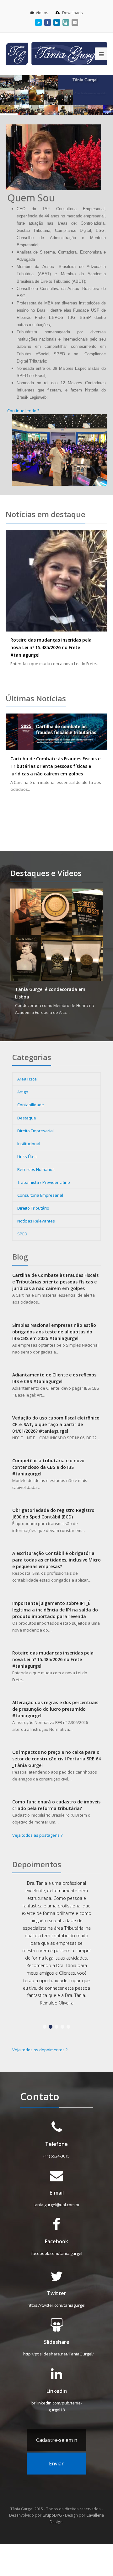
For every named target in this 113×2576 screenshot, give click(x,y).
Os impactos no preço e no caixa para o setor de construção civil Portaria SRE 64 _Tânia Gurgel (56, 1759)
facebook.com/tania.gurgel (57, 2246)
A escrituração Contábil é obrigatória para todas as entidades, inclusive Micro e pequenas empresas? (56, 1560)
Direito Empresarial (35, 1131)
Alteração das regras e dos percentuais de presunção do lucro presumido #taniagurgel (55, 1709)
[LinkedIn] (57, 22)
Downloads (72, 13)
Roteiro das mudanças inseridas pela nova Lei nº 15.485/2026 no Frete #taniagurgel (51, 647)
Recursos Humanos (36, 1169)
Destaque (27, 1118)
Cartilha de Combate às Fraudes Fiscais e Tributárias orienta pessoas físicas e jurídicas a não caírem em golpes (55, 766)
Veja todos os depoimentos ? (40, 2042)
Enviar (56, 2456)
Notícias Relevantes (36, 1221)
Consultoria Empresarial (40, 1195)
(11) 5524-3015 (56, 2148)
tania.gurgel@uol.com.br (57, 2197)
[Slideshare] (66, 22)
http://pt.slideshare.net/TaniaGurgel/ (59, 2347)
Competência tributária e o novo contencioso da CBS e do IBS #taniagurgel (48, 1467)
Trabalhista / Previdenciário (44, 1182)
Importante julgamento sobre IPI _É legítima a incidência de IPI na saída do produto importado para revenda (55, 1610)
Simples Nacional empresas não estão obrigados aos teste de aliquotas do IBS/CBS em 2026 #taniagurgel (54, 1332)
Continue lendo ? (23, 411)
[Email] (75, 22)
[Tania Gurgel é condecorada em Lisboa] (56, 935)
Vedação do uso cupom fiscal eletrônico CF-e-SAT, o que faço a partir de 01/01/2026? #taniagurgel (56, 1424)
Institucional (29, 1144)
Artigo (23, 1092)
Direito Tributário (33, 1208)
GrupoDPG (52, 2508)
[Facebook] (48, 22)
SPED (22, 1234)
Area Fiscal (27, 1079)
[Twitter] (38, 22)
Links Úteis (27, 1157)
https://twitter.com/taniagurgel (56, 2298)
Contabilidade (31, 1105)
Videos (43, 13)
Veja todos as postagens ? (37, 1835)
